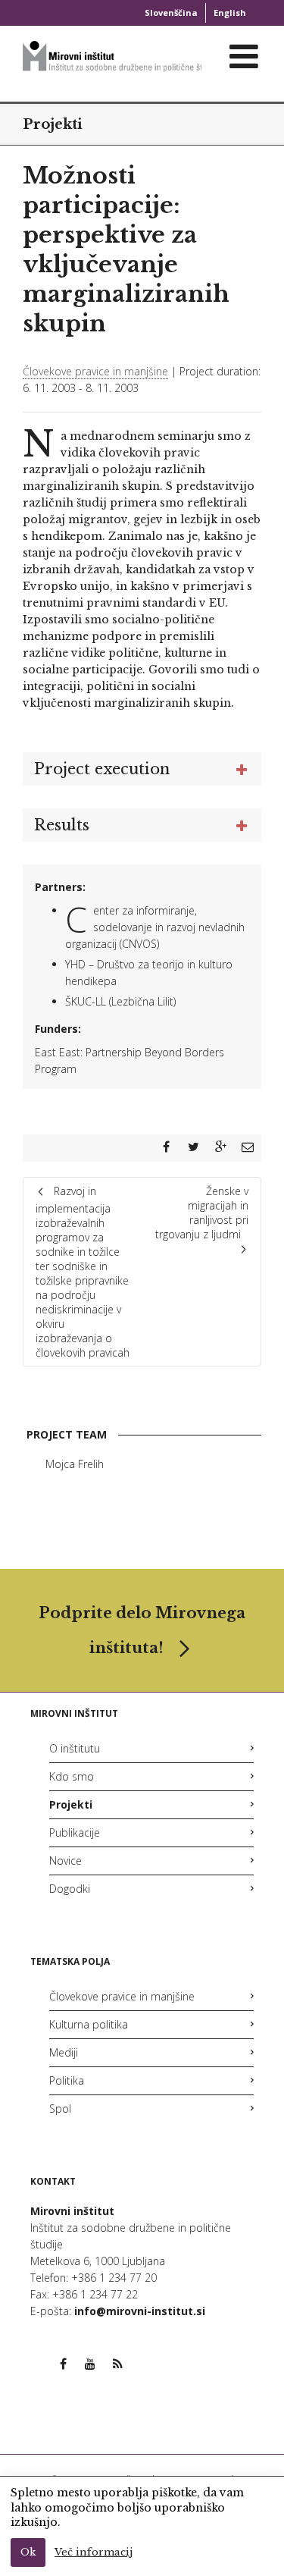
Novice (66, 1861)
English (230, 13)
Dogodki (70, 1889)
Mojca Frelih (75, 1464)
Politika (67, 2080)
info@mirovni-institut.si (140, 2311)
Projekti (53, 124)
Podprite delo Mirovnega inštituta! (142, 1630)
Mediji (64, 2052)
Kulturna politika (89, 2024)
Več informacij (94, 2552)
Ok (28, 2552)
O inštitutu (75, 1748)
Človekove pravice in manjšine (95, 371)
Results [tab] (62, 825)
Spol (60, 2108)
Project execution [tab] (102, 769)
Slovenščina (171, 13)
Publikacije (75, 1832)
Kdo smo (72, 1776)
